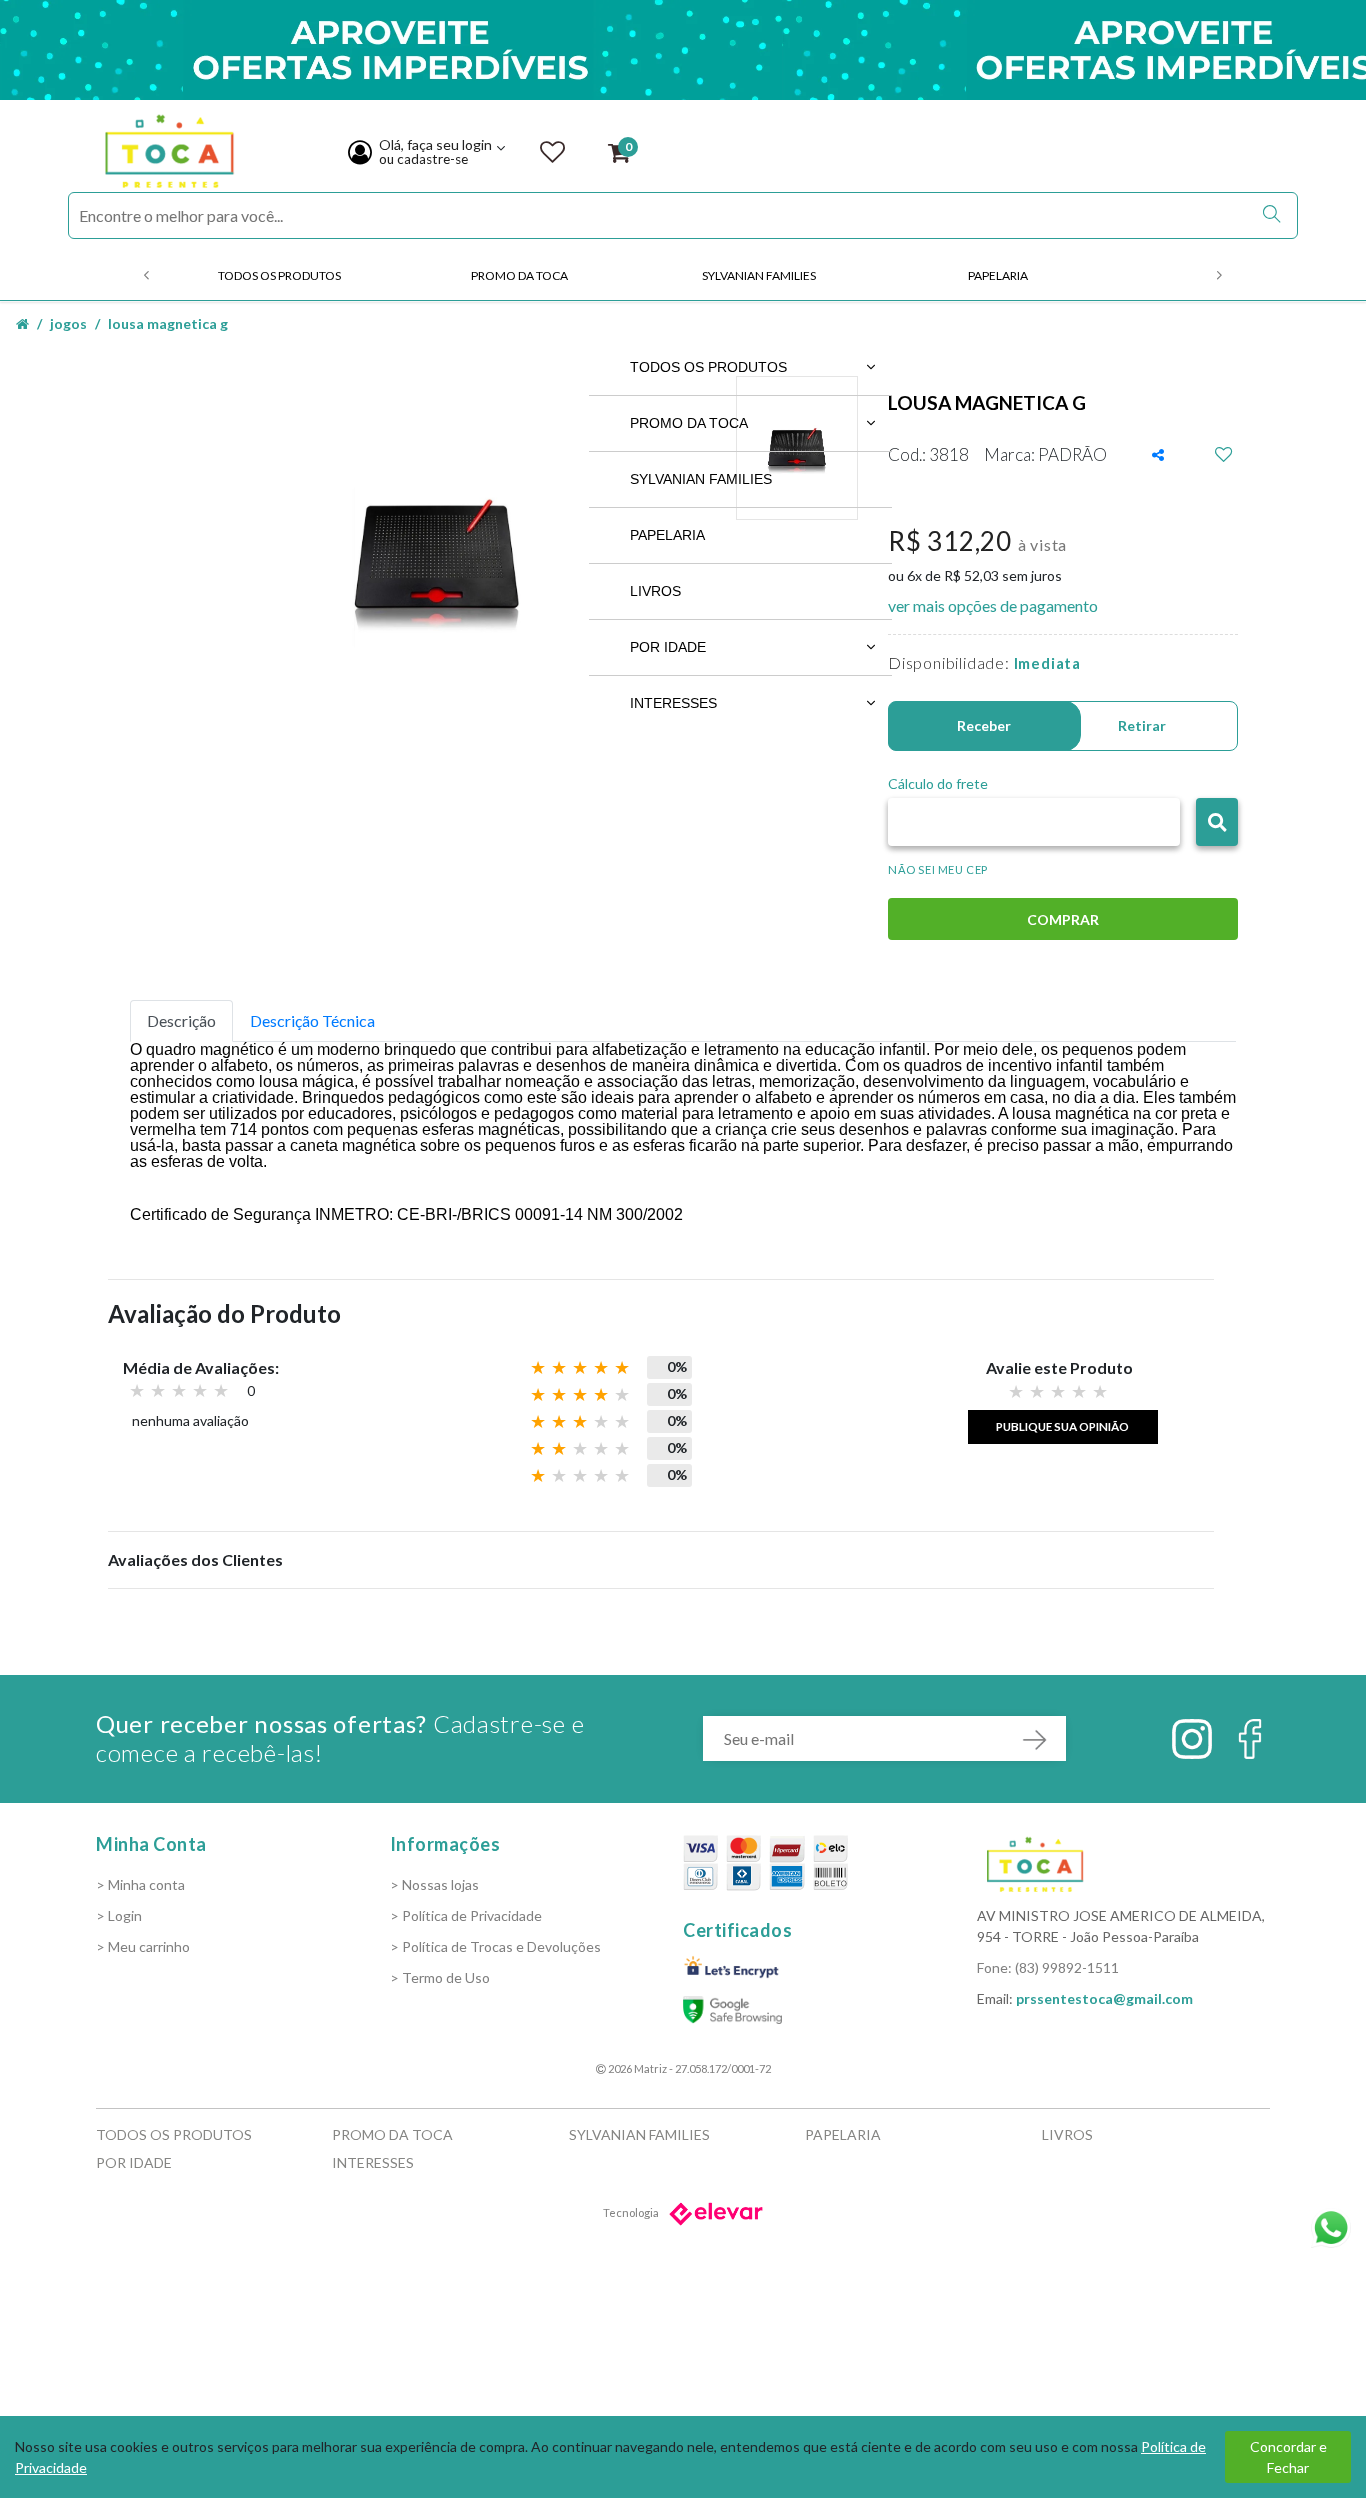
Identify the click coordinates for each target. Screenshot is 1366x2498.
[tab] (181, 1021)
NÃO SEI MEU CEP (938, 869)
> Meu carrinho (143, 1946)
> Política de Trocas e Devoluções (495, 1946)
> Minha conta (140, 1884)
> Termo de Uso (440, 1977)
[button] (1217, 822)
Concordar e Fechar (1288, 2457)
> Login (119, 1915)
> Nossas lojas (434, 1884)
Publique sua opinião (1062, 1426)
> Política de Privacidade (466, 1915)
